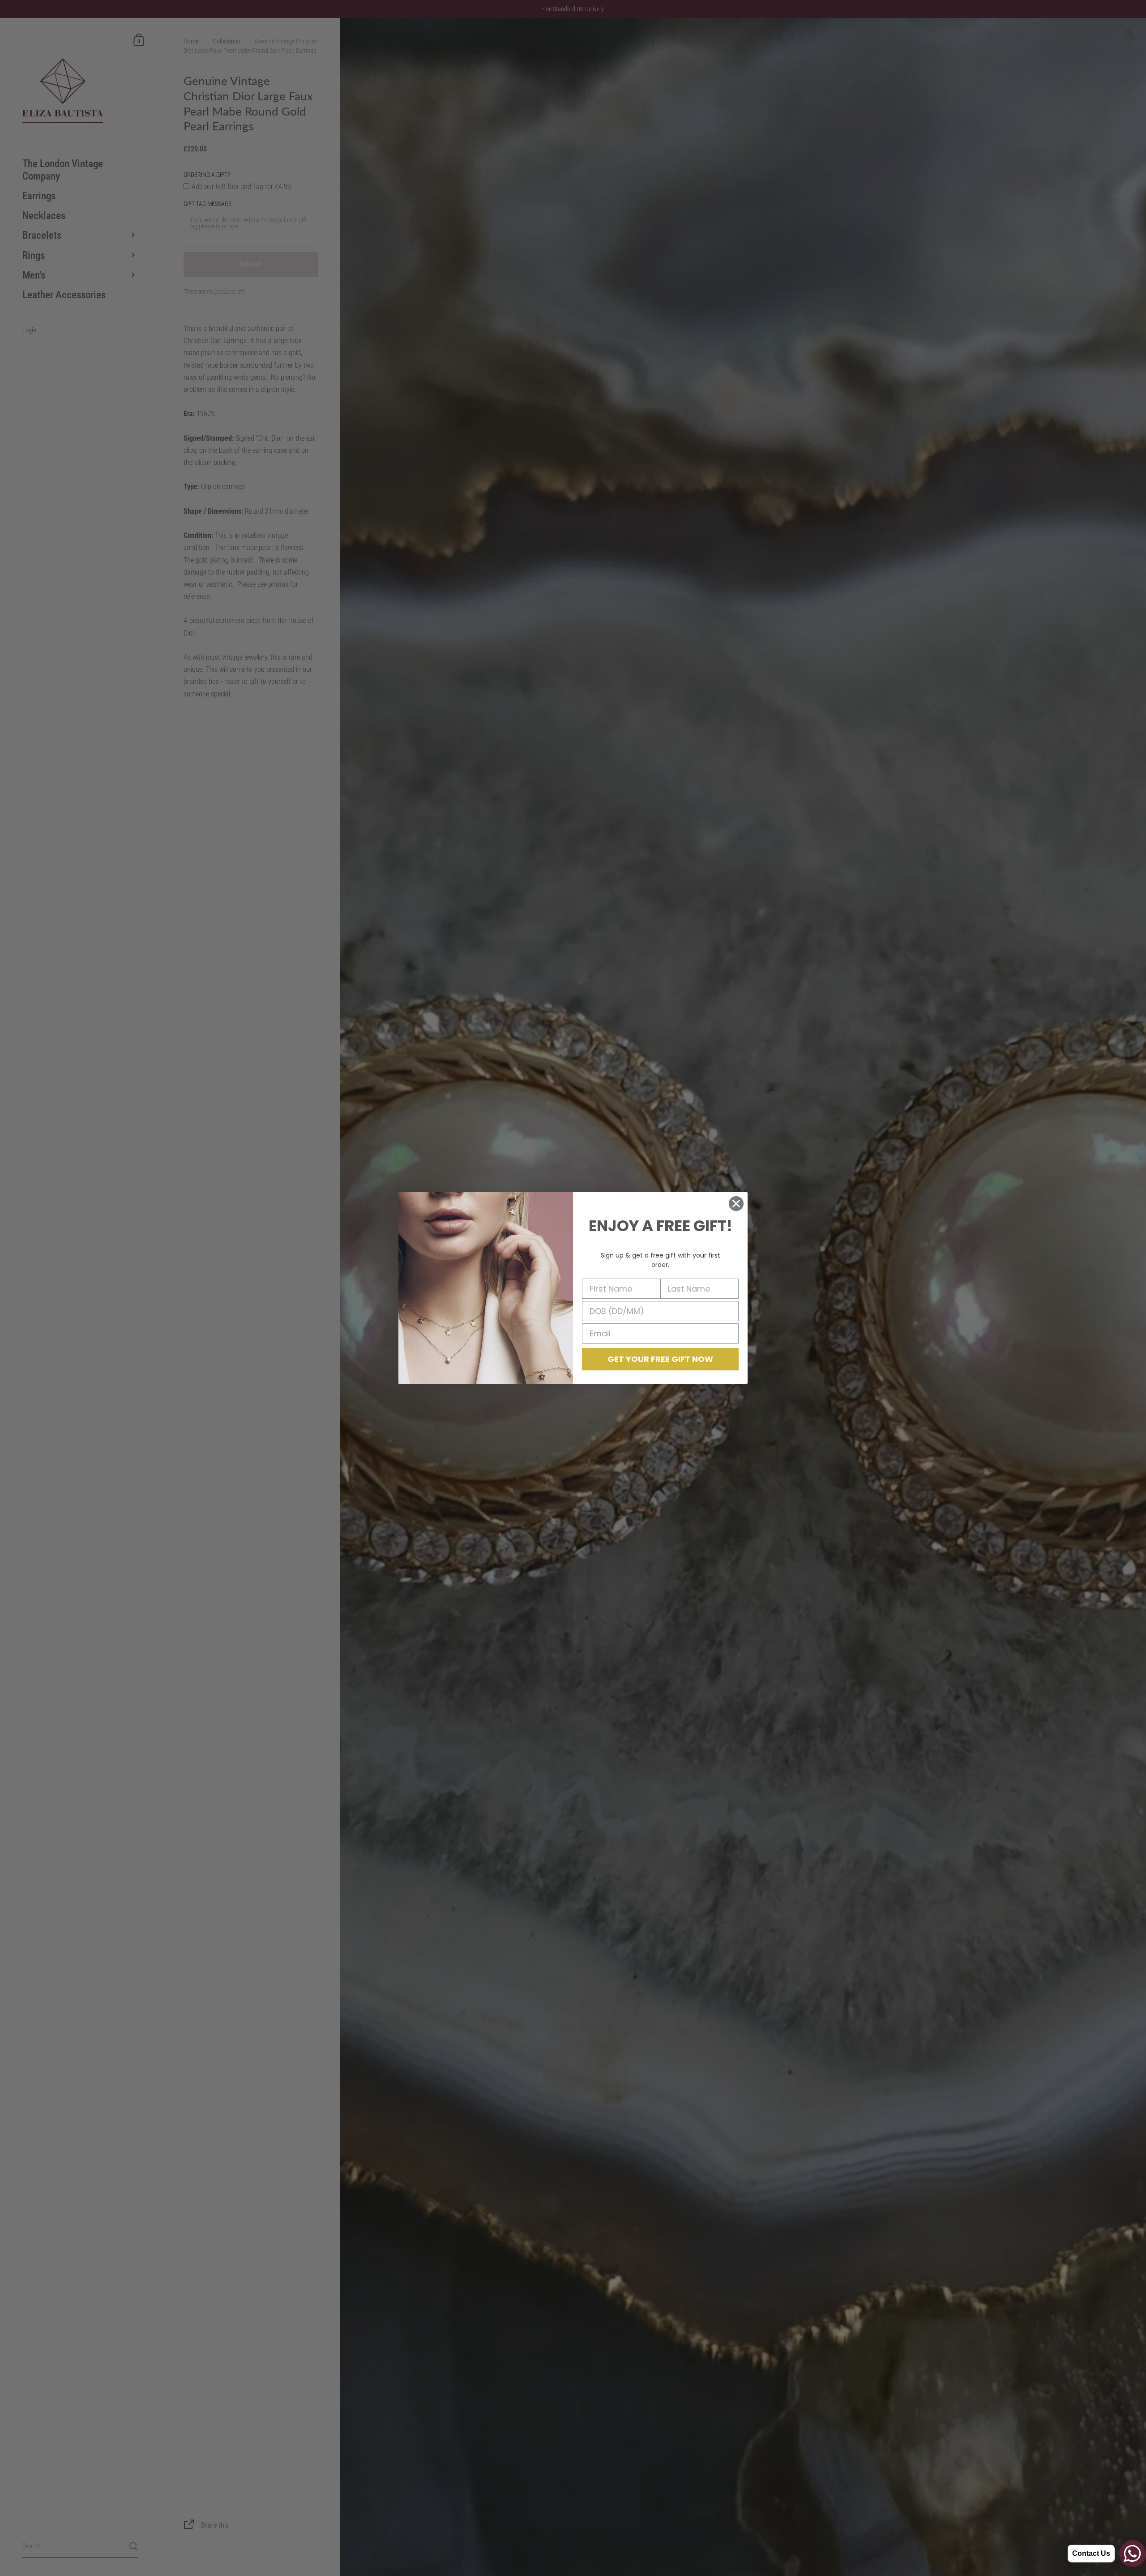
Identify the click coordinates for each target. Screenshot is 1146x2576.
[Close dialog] (736, 1204)
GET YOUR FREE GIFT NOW (660, 1359)
